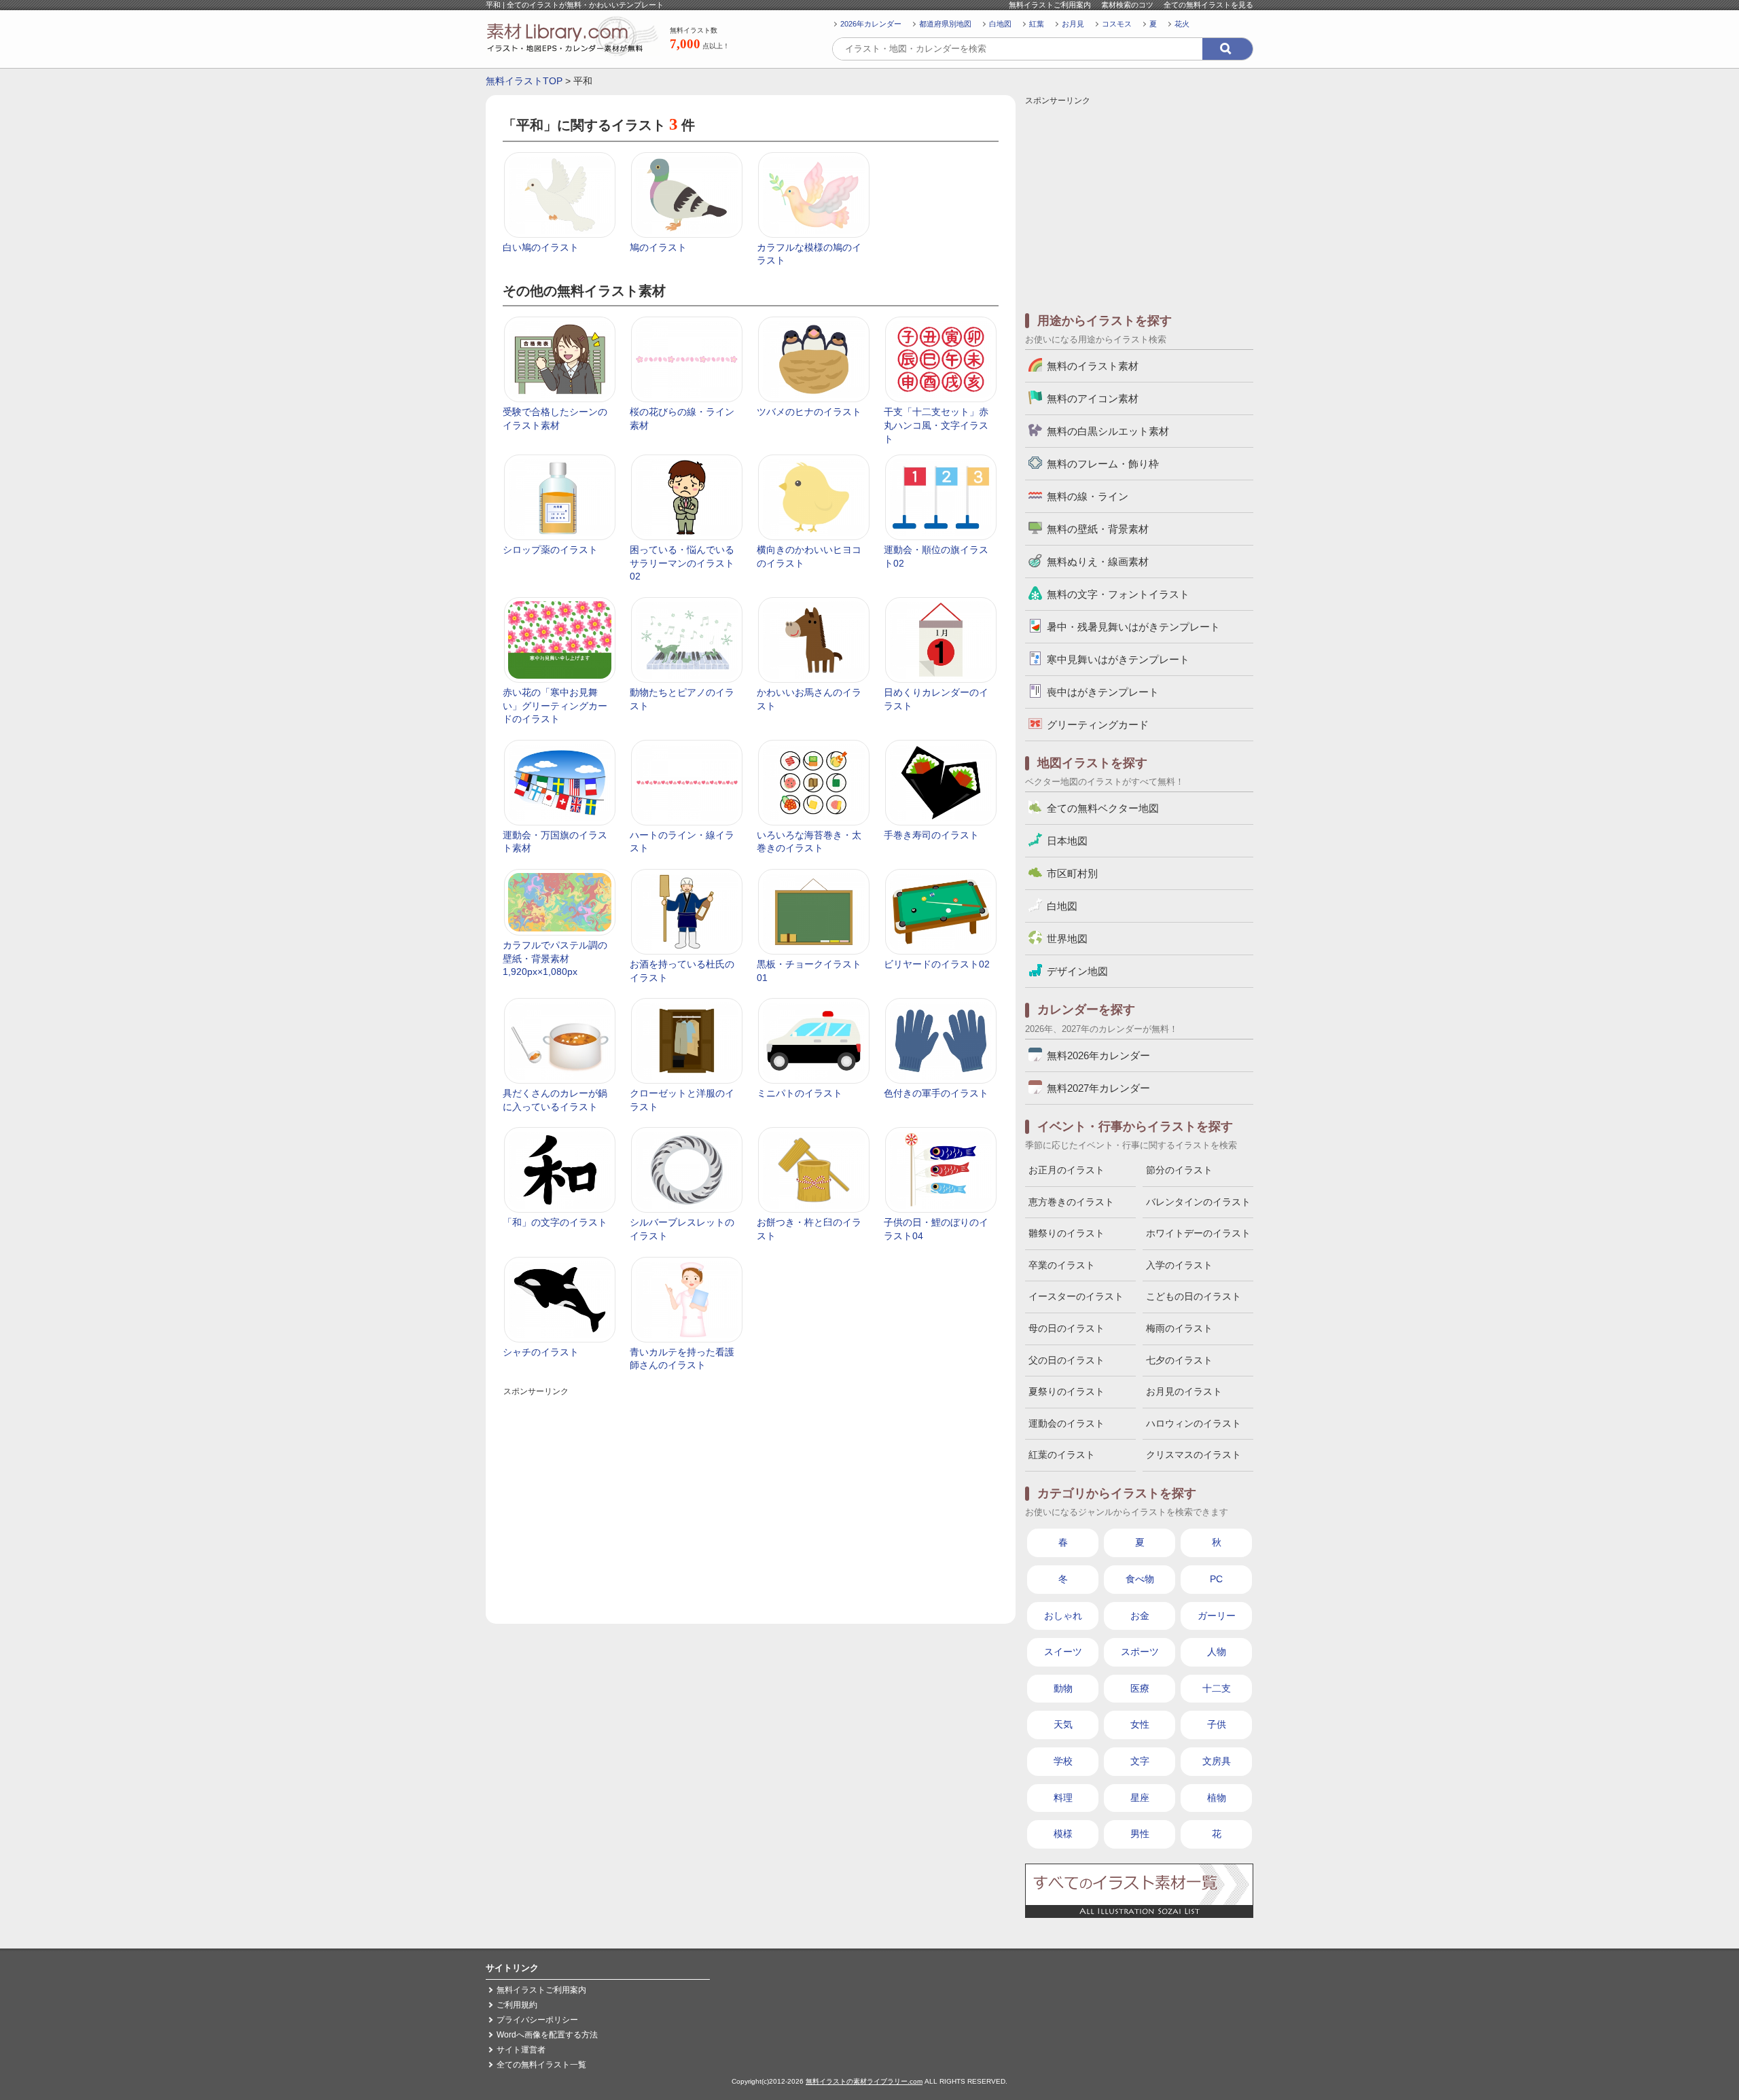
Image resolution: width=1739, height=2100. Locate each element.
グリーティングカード (1098, 725)
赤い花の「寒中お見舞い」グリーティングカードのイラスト (555, 706)
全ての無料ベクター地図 (1103, 808)
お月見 (1073, 24)
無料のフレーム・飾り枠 (1103, 464)
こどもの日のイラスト (1194, 1296)
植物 (1217, 1798)
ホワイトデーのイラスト (1198, 1233)
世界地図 (1067, 939)
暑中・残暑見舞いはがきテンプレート (1133, 627)
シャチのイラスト (541, 1352)
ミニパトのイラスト (800, 1093)
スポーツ (1140, 1652)
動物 (1063, 1688)
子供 (1217, 1724)
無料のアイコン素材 (1093, 398)
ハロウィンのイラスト (1194, 1423)
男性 (1140, 1834)
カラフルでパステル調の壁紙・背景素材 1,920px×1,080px (555, 958)
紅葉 (1037, 24)
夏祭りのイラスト (1066, 1391)
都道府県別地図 (945, 24)
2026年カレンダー (871, 24)
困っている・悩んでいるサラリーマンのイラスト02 (682, 563)
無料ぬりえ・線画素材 (1098, 562)
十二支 (1217, 1688)
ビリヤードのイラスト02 (937, 964)
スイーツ (1063, 1652)
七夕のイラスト (1179, 1360)
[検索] (1227, 49)
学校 (1063, 1761)
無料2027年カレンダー (1098, 1088)
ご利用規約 (517, 2005)
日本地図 (1067, 841)
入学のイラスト (1179, 1265)
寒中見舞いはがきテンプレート (1118, 659)
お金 (1140, 1616)
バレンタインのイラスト (1198, 1202)
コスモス (1117, 24)
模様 (1063, 1834)
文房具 (1217, 1761)
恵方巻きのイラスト (1071, 1202)
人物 (1217, 1652)
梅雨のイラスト (1179, 1328)
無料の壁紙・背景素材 (1098, 529)
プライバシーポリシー (537, 2020)
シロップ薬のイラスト (550, 550)
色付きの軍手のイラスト (936, 1093)
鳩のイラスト (658, 247)
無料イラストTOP (524, 81)
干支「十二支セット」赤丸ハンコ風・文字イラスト (936, 425)
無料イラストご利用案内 (1050, 5)
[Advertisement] (751, 1495)
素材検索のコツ (1127, 5)
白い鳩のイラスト (541, 247)
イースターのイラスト (1076, 1296)
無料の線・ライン (1088, 496)
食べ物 (1140, 1579)
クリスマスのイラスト (1194, 1455)
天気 (1063, 1724)
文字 (1140, 1761)
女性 (1140, 1724)
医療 (1140, 1688)
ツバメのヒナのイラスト (809, 412)
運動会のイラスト (1066, 1423)
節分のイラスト (1179, 1170)
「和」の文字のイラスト (555, 1222)
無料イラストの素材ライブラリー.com (864, 2081)
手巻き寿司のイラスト (931, 835)
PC (1216, 1579)
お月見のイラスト (1184, 1391)
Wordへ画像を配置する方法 (547, 2035)
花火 (1182, 24)
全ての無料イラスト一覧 (541, 2065)
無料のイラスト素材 (1093, 366)
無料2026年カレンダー (1098, 1055)
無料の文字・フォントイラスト (1118, 594)
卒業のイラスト (1062, 1265)
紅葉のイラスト (1062, 1455)
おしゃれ (1063, 1616)
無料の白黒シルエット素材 (1108, 431)
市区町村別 (1072, 873)
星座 (1140, 1798)
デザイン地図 (1077, 971)
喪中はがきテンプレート (1103, 692)
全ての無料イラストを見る (1208, 5)
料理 (1063, 1798)
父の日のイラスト (1066, 1360)
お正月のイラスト (1066, 1170)
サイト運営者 (521, 2050)
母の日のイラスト (1066, 1328)
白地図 (1000, 24)
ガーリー (1217, 1616)
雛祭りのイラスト (1066, 1233)
